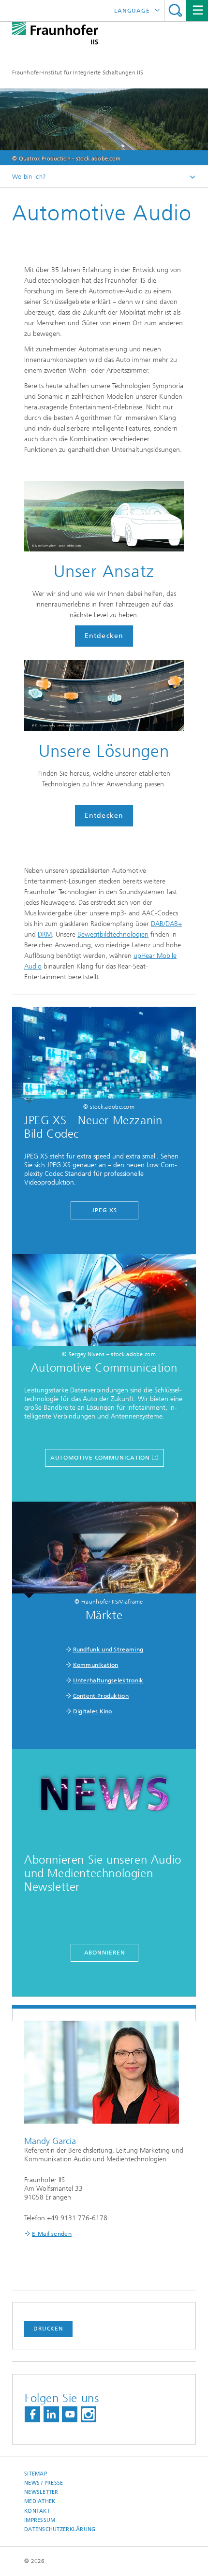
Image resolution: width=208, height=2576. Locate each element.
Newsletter (41, 2492)
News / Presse (44, 2483)
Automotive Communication (100, 1458)
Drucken (48, 2329)
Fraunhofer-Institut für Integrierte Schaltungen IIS (78, 72)
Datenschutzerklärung (60, 2529)
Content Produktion (101, 1696)
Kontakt (37, 2511)
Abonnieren (105, 1953)
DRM (45, 934)
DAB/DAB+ (166, 924)
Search (175, 10)
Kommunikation (96, 1665)
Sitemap (36, 2474)
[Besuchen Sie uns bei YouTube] (70, 2414)
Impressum (40, 2520)
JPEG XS (104, 1210)
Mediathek (40, 2501)
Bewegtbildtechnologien (113, 934)
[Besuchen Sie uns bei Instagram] (89, 2414)
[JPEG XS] (104, 1055)
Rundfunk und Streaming (108, 1650)
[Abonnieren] (104, 1797)
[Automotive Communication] (104, 1302)
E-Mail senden (52, 2234)
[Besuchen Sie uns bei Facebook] (32, 2414)
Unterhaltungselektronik (108, 1680)
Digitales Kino (93, 1711)
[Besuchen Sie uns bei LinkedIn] (51, 2414)
